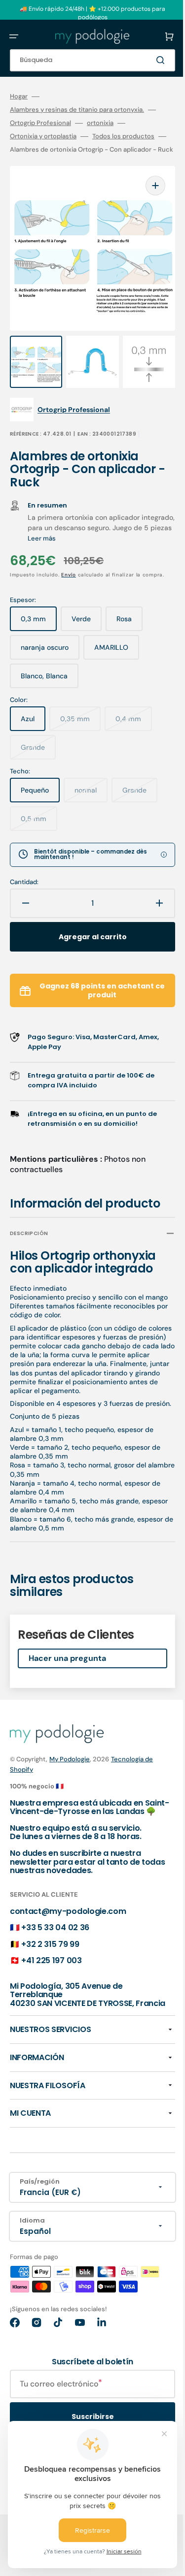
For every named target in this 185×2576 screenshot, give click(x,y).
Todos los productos (123, 136)
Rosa (129, 633)
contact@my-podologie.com (68, 1957)
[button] (14, 36)
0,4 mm (134, 733)
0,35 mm (80, 733)
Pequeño (40, 804)
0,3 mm (39, 633)
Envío (69, 577)
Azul (33, 733)
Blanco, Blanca (49, 690)
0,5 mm (39, 832)
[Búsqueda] (148, 60)
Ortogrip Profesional (40, 123)
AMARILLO (117, 662)
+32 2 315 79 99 (50, 1990)
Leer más (105, 540)
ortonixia (100, 123)
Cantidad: (24, 892)
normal (91, 804)
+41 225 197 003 (51, 2007)
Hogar (19, 96)
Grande (38, 762)
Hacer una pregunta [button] (67, 1696)
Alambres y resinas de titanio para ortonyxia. (77, 110)
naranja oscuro (50, 662)
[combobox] (85, 60)
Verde (87, 633)
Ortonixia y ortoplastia (43, 136)
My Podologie (70, 1797)
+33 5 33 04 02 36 (55, 1973)
